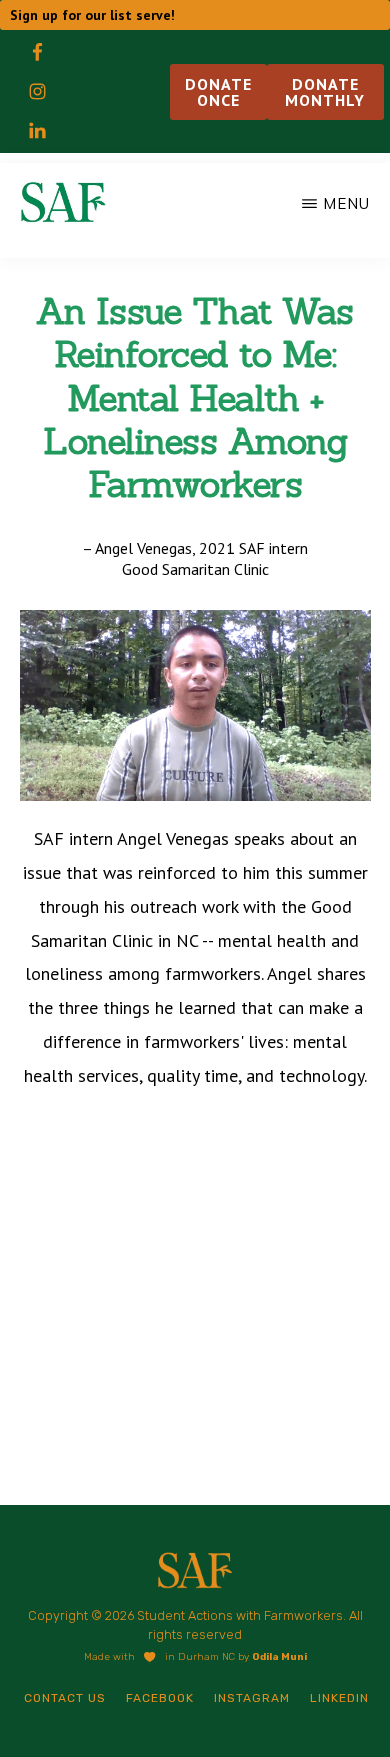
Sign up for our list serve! (92, 15)
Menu (346, 203)
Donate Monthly (325, 92)
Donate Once (218, 92)
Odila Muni (279, 1657)
